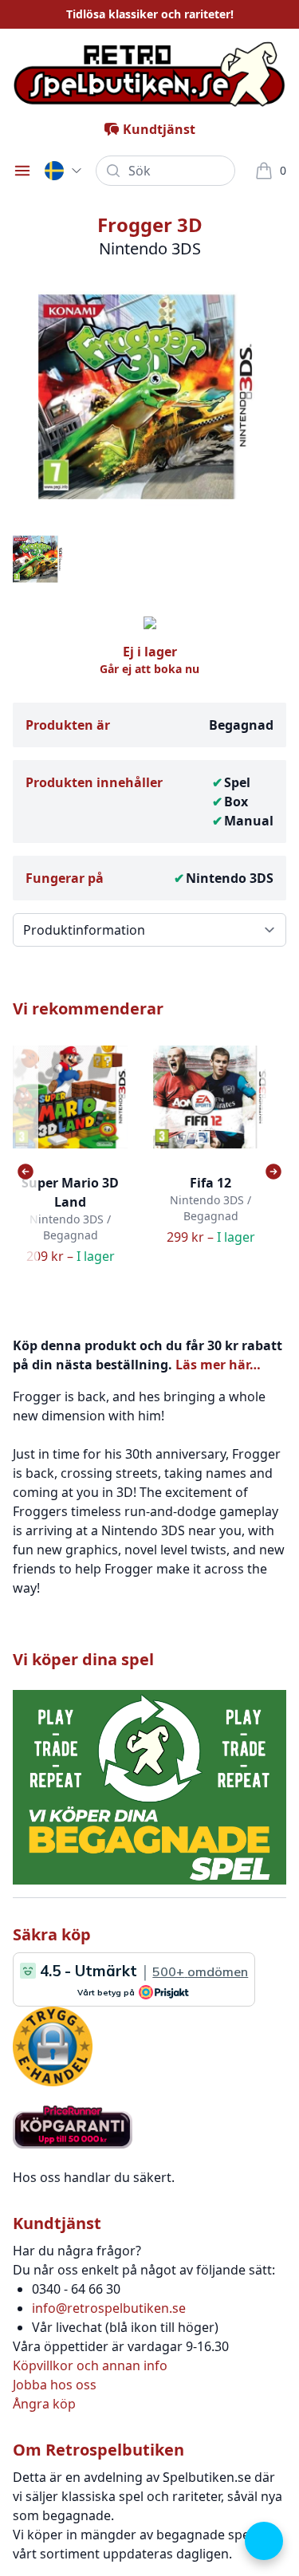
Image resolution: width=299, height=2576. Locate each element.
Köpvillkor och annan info (90, 2365)
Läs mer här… (218, 1365)
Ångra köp (44, 2404)
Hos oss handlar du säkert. (94, 2177)
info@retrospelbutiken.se (109, 2308)
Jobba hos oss (55, 2385)
